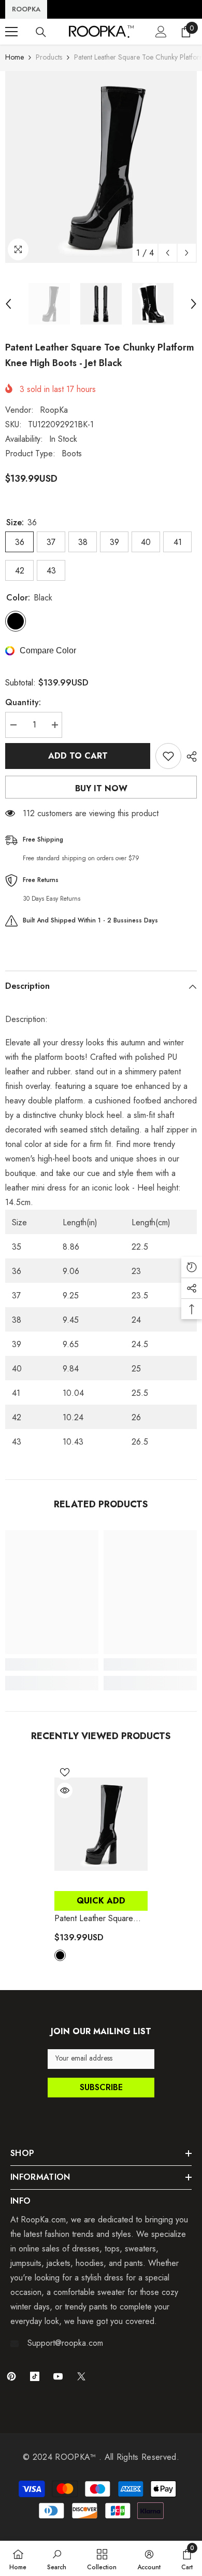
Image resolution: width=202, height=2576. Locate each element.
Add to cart (78, 756)
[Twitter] (81, 2376)
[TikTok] (35, 2376)
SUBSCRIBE (101, 2087)
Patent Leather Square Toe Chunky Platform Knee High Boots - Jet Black (101, 1919)
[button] (168, 253)
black (60, 1955)
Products (49, 57)
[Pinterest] (11, 2376)
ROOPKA (26, 9)
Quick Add (101, 1901)
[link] (52, 1664)
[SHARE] (189, 757)
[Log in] (161, 32)
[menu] (11, 32)
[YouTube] (58, 2376)
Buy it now (101, 788)
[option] (101, 167)
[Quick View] (65, 1790)
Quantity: (23, 702)
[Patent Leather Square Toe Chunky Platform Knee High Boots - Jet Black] (101, 1824)
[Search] (41, 32)
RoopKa (54, 410)
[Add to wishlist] (168, 756)
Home (15, 57)
